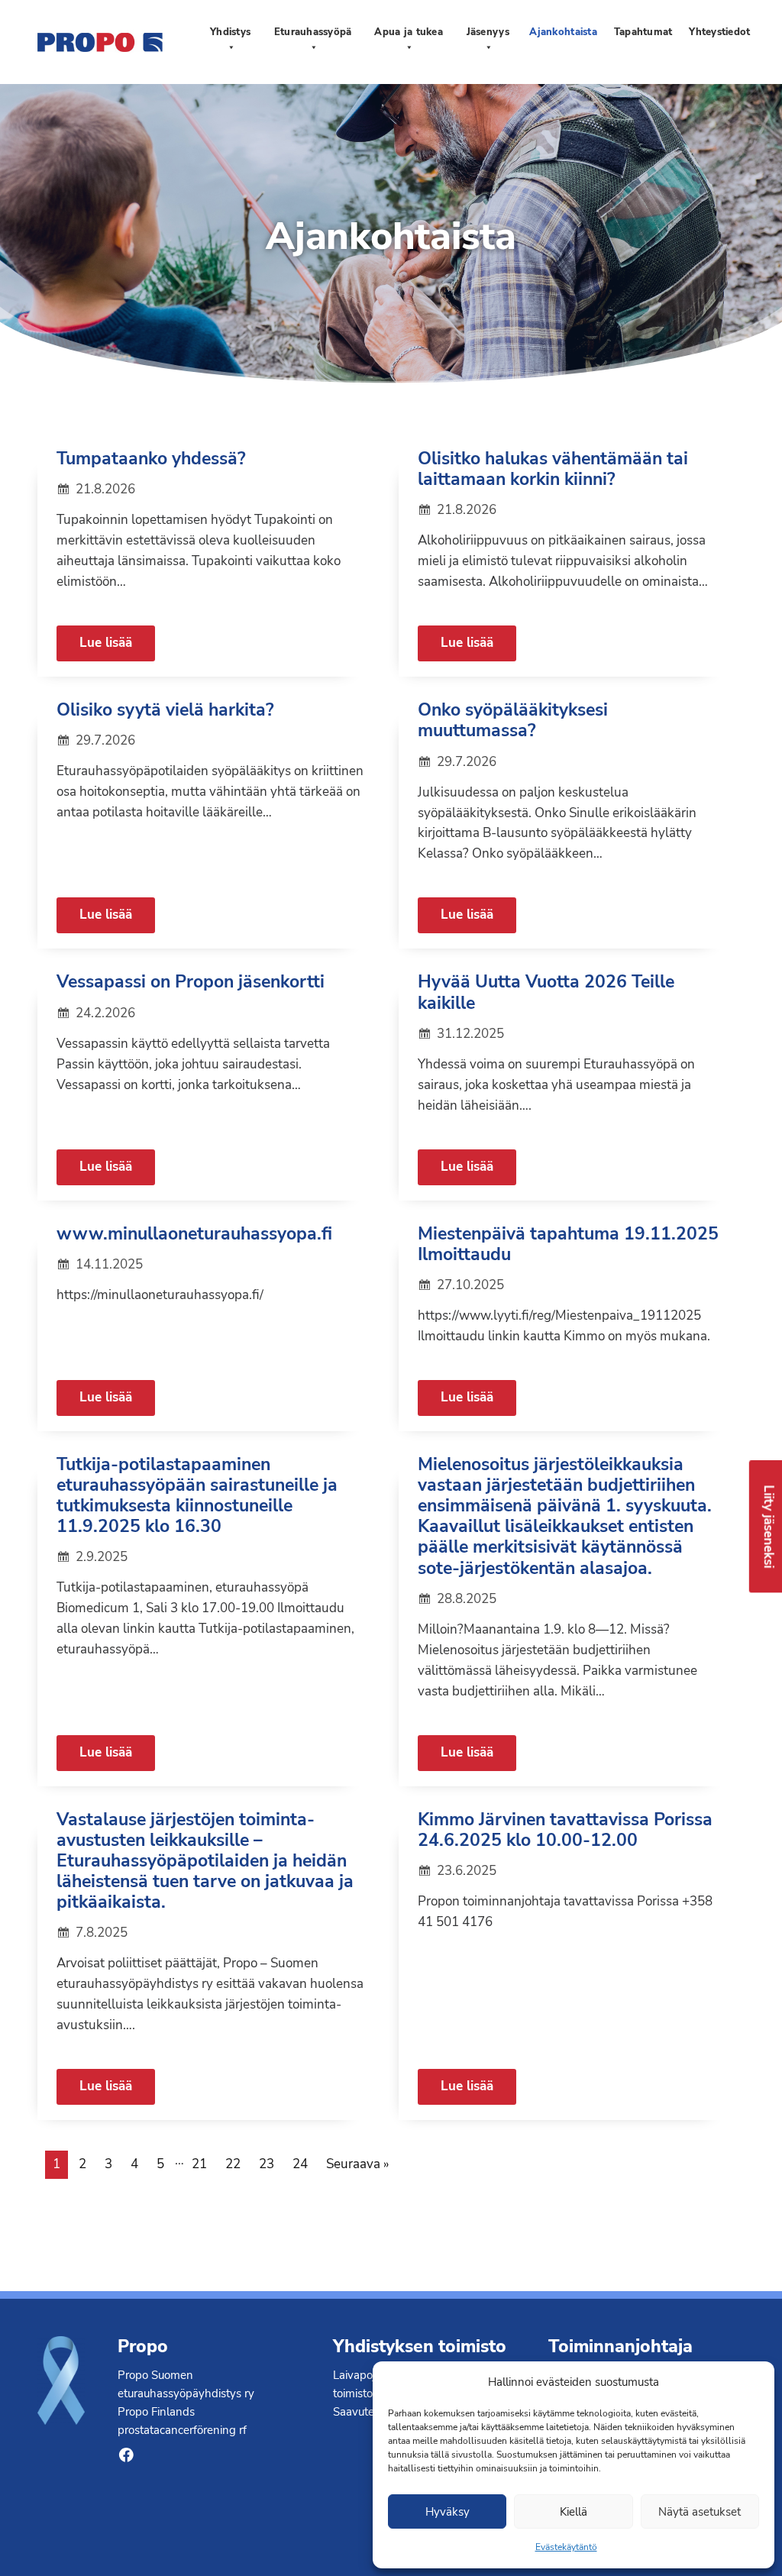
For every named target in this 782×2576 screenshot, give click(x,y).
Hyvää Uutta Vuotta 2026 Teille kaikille (546, 992)
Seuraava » (358, 2164)
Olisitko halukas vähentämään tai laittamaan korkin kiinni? (553, 469)
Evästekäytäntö (566, 2547)
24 (300, 2164)
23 (267, 2164)
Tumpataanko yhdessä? (151, 459)
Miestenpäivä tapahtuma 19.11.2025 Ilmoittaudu (568, 1244)
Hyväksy (448, 2512)
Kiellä (574, 2512)
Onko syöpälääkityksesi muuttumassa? (513, 720)
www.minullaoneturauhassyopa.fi (194, 1234)
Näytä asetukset (700, 2512)
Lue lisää (106, 643)
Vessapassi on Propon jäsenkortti (191, 982)
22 (233, 2164)
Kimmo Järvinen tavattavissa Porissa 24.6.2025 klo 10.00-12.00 (565, 1830)
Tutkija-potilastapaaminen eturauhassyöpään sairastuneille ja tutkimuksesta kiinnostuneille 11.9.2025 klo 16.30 (197, 1495)
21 (199, 2164)
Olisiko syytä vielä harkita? (165, 710)
